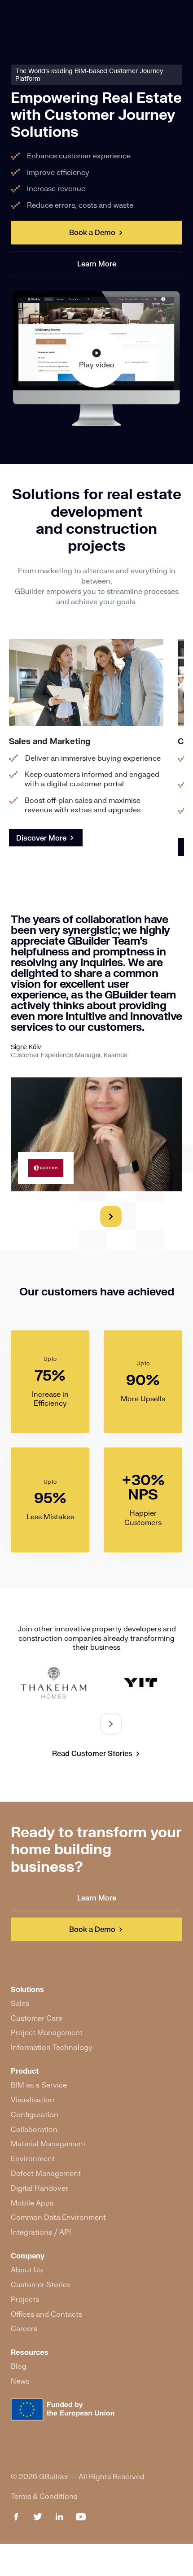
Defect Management (46, 2173)
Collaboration (34, 2129)
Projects (25, 2299)
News (20, 2381)
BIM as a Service (39, 2085)
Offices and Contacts (46, 2314)
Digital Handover (39, 2188)
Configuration (35, 2114)
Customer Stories (41, 2284)
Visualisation (33, 2099)
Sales (20, 2003)
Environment (33, 2158)
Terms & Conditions (44, 2496)
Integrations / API (41, 2232)
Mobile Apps (32, 2203)
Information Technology (52, 2047)
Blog (19, 2366)
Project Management (47, 2032)
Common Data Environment (58, 2217)
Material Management (48, 2143)
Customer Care (37, 2018)
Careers (24, 2328)
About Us (27, 2269)
